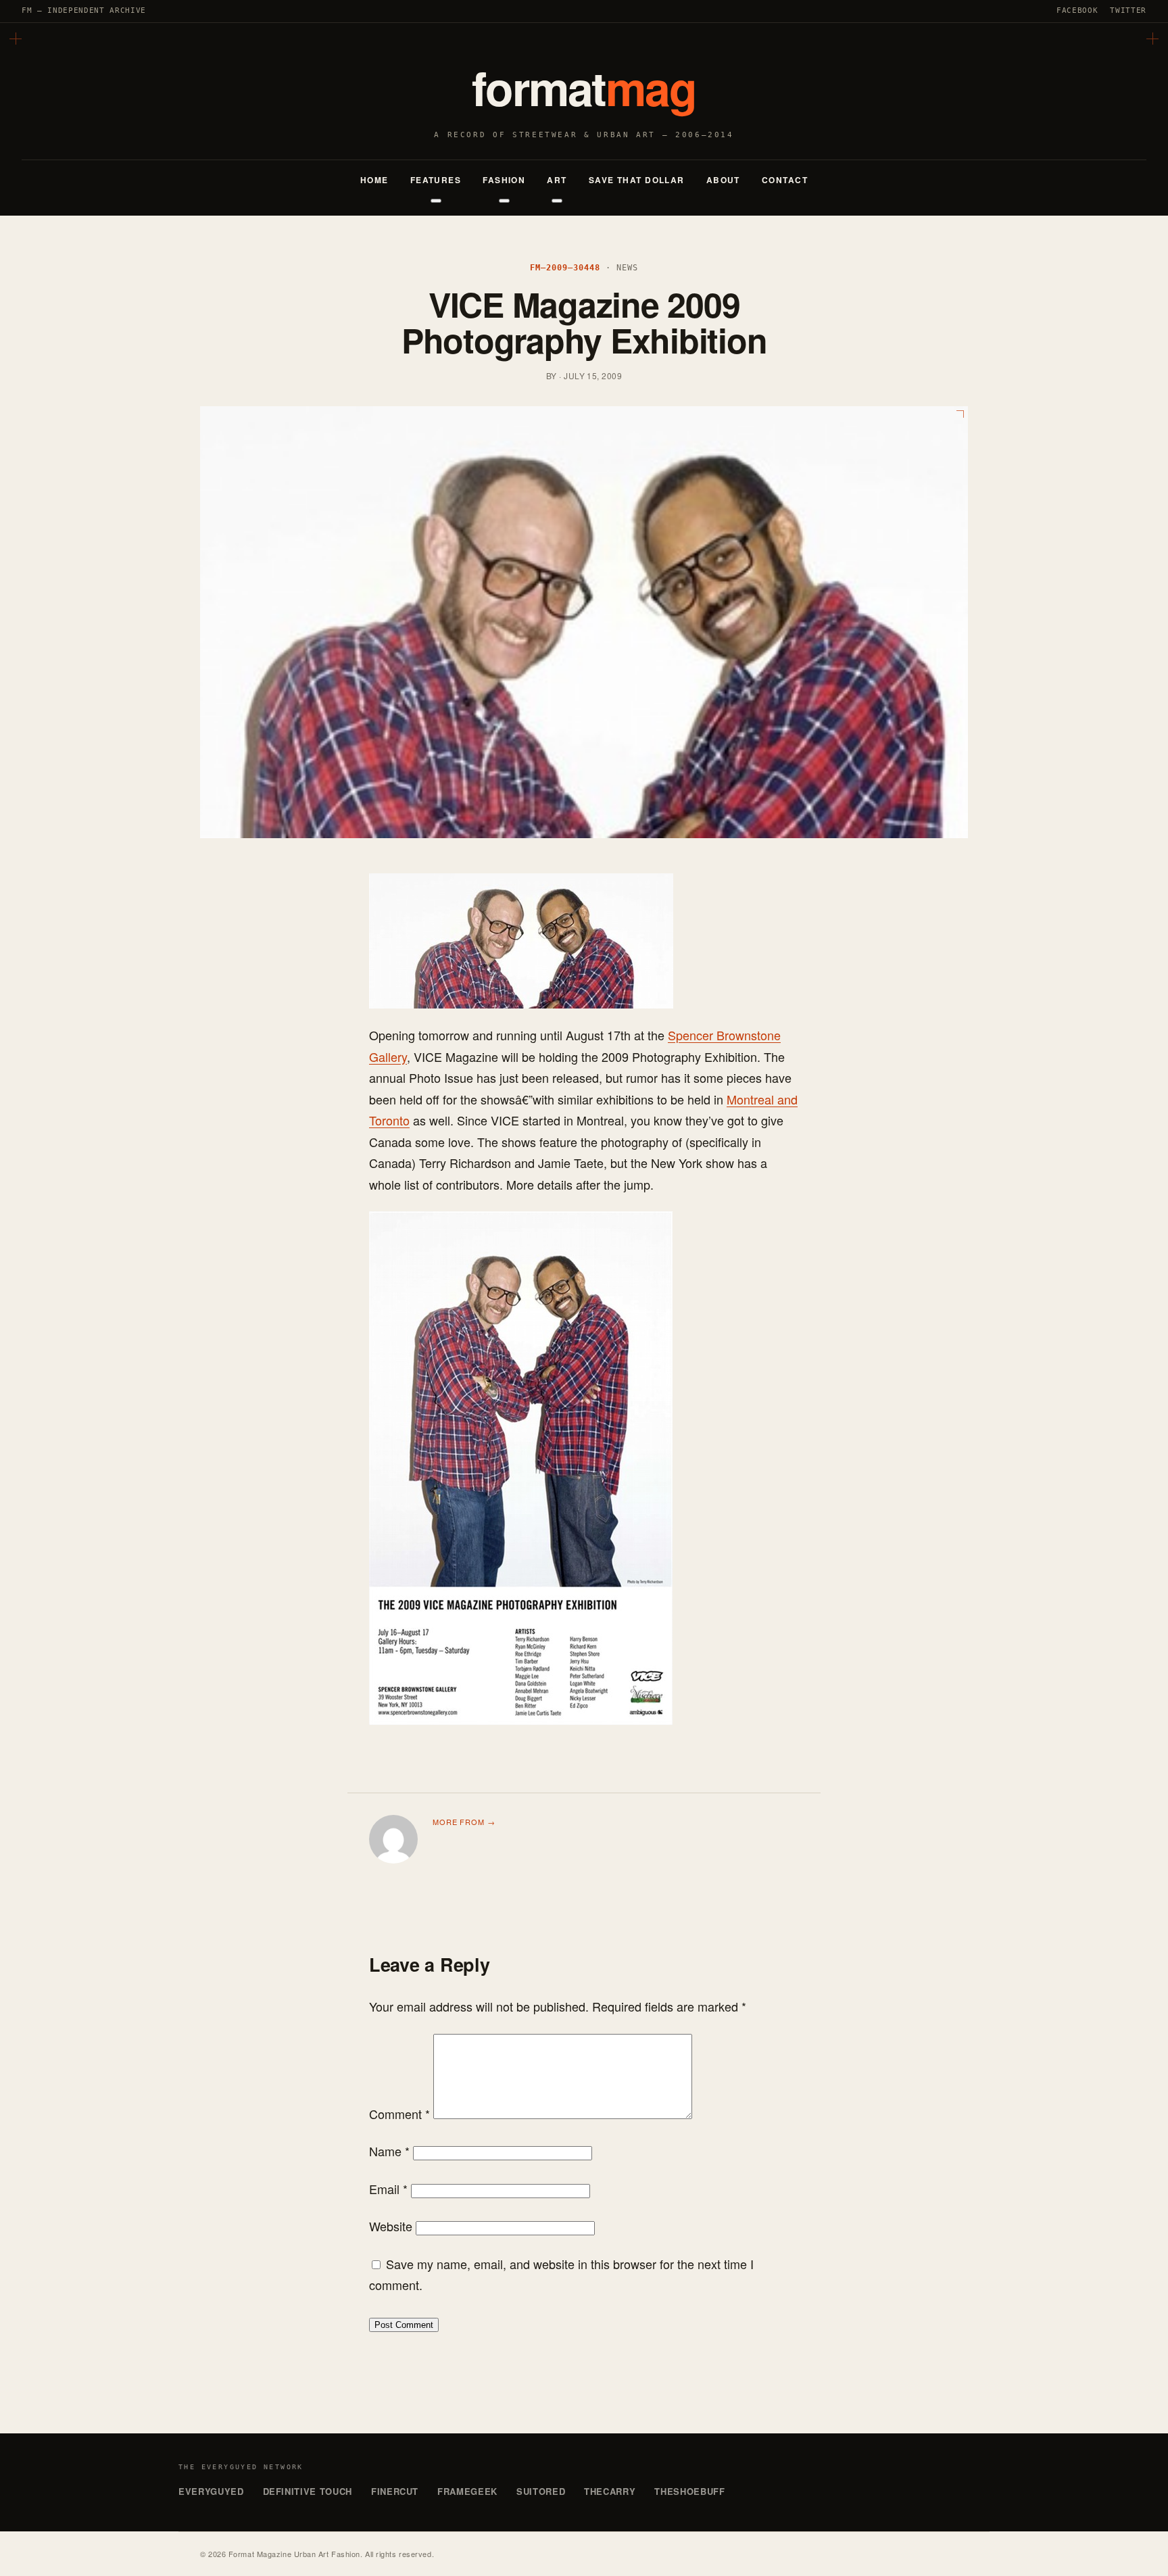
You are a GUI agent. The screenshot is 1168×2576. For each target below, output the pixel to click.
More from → (464, 1822)
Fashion (504, 180)
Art (557, 180)
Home (374, 180)
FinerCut (395, 2491)
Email (388, 2189)
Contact (785, 180)
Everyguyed (211, 2491)
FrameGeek (467, 2491)
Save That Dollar (637, 180)
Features (436, 180)
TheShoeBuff (689, 2491)
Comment (399, 2114)
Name (389, 2151)
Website (391, 2226)
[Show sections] (436, 201)
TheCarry (610, 2491)
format (584, 87)
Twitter (1128, 10)
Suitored (541, 2491)
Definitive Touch (308, 2491)
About (723, 180)
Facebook (1077, 10)
